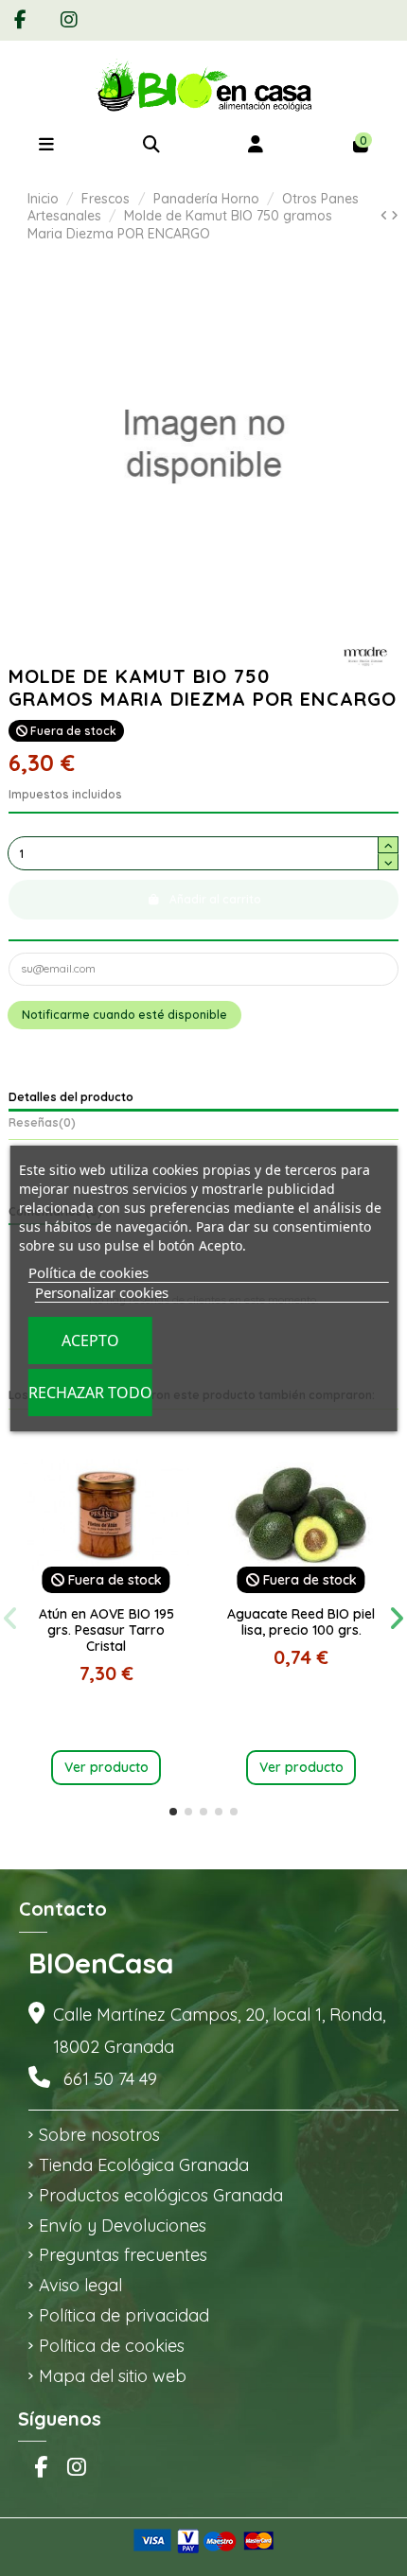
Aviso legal (80, 2285)
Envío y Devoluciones (123, 2226)
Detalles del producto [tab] (71, 1097)
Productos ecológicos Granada (161, 2195)
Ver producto (106, 1767)
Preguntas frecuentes (123, 2255)
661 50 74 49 (110, 2079)
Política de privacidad (124, 2315)
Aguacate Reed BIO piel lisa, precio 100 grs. (301, 1622)
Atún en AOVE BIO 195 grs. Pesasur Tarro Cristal (106, 1630)
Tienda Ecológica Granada (144, 2165)
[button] (173, 1812)
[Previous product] (386, 215)
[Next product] (395, 215)
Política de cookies (112, 2346)
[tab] (203, 1125)
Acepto (90, 1341)
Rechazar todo (90, 1393)
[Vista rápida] (106, 1593)
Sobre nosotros (99, 2135)
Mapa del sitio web (113, 2376)
